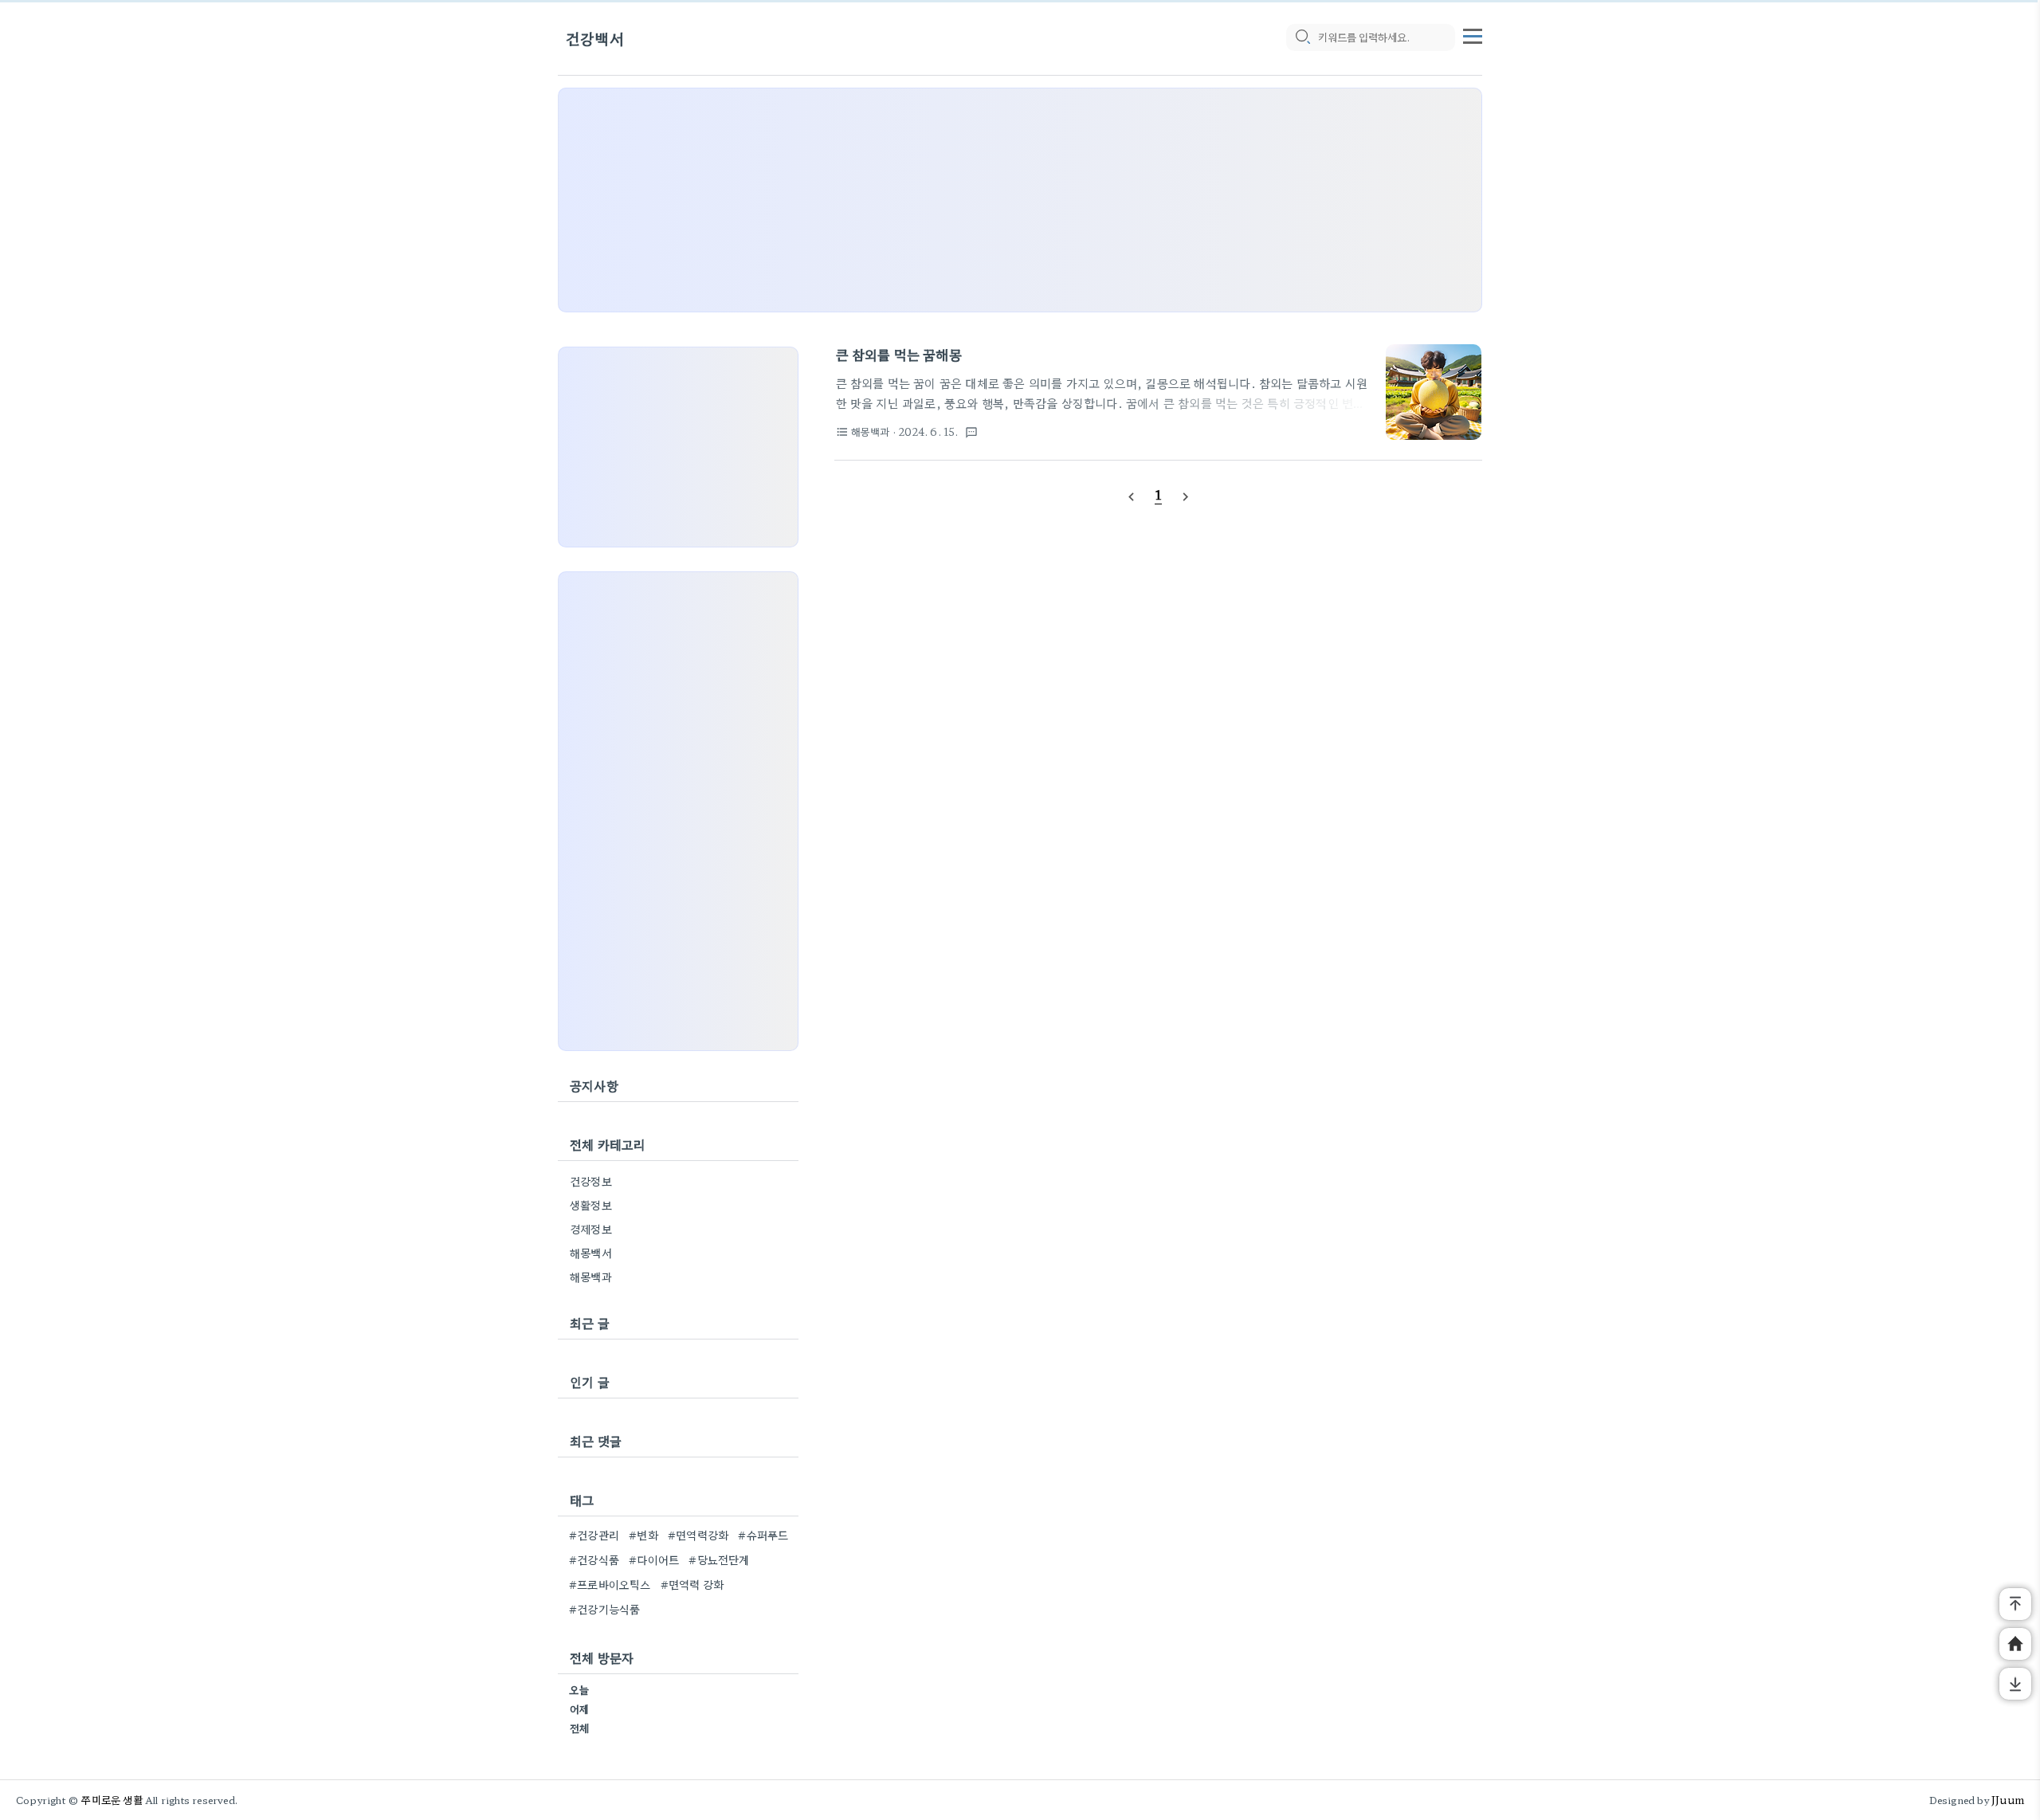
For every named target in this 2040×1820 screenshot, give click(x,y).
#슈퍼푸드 (763, 1535)
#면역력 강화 (692, 1584)
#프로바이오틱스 (610, 1584)
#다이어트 (654, 1559)
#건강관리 (594, 1535)
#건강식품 (594, 1559)
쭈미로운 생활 (112, 1800)
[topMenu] (1473, 34)
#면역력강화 (698, 1535)
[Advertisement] (1020, 200)
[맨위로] (2015, 1604)
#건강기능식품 (604, 1609)
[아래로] (2015, 1684)
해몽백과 (591, 1277)
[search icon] (1302, 37)
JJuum (2008, 1800)
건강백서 (595, 38)
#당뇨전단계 (719, 1559)
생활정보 (591, 1205)
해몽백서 (591, 1253)
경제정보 (591, 1229)
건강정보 (591, 1181)
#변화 (643, 1535)
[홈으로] (2015, 1644)
